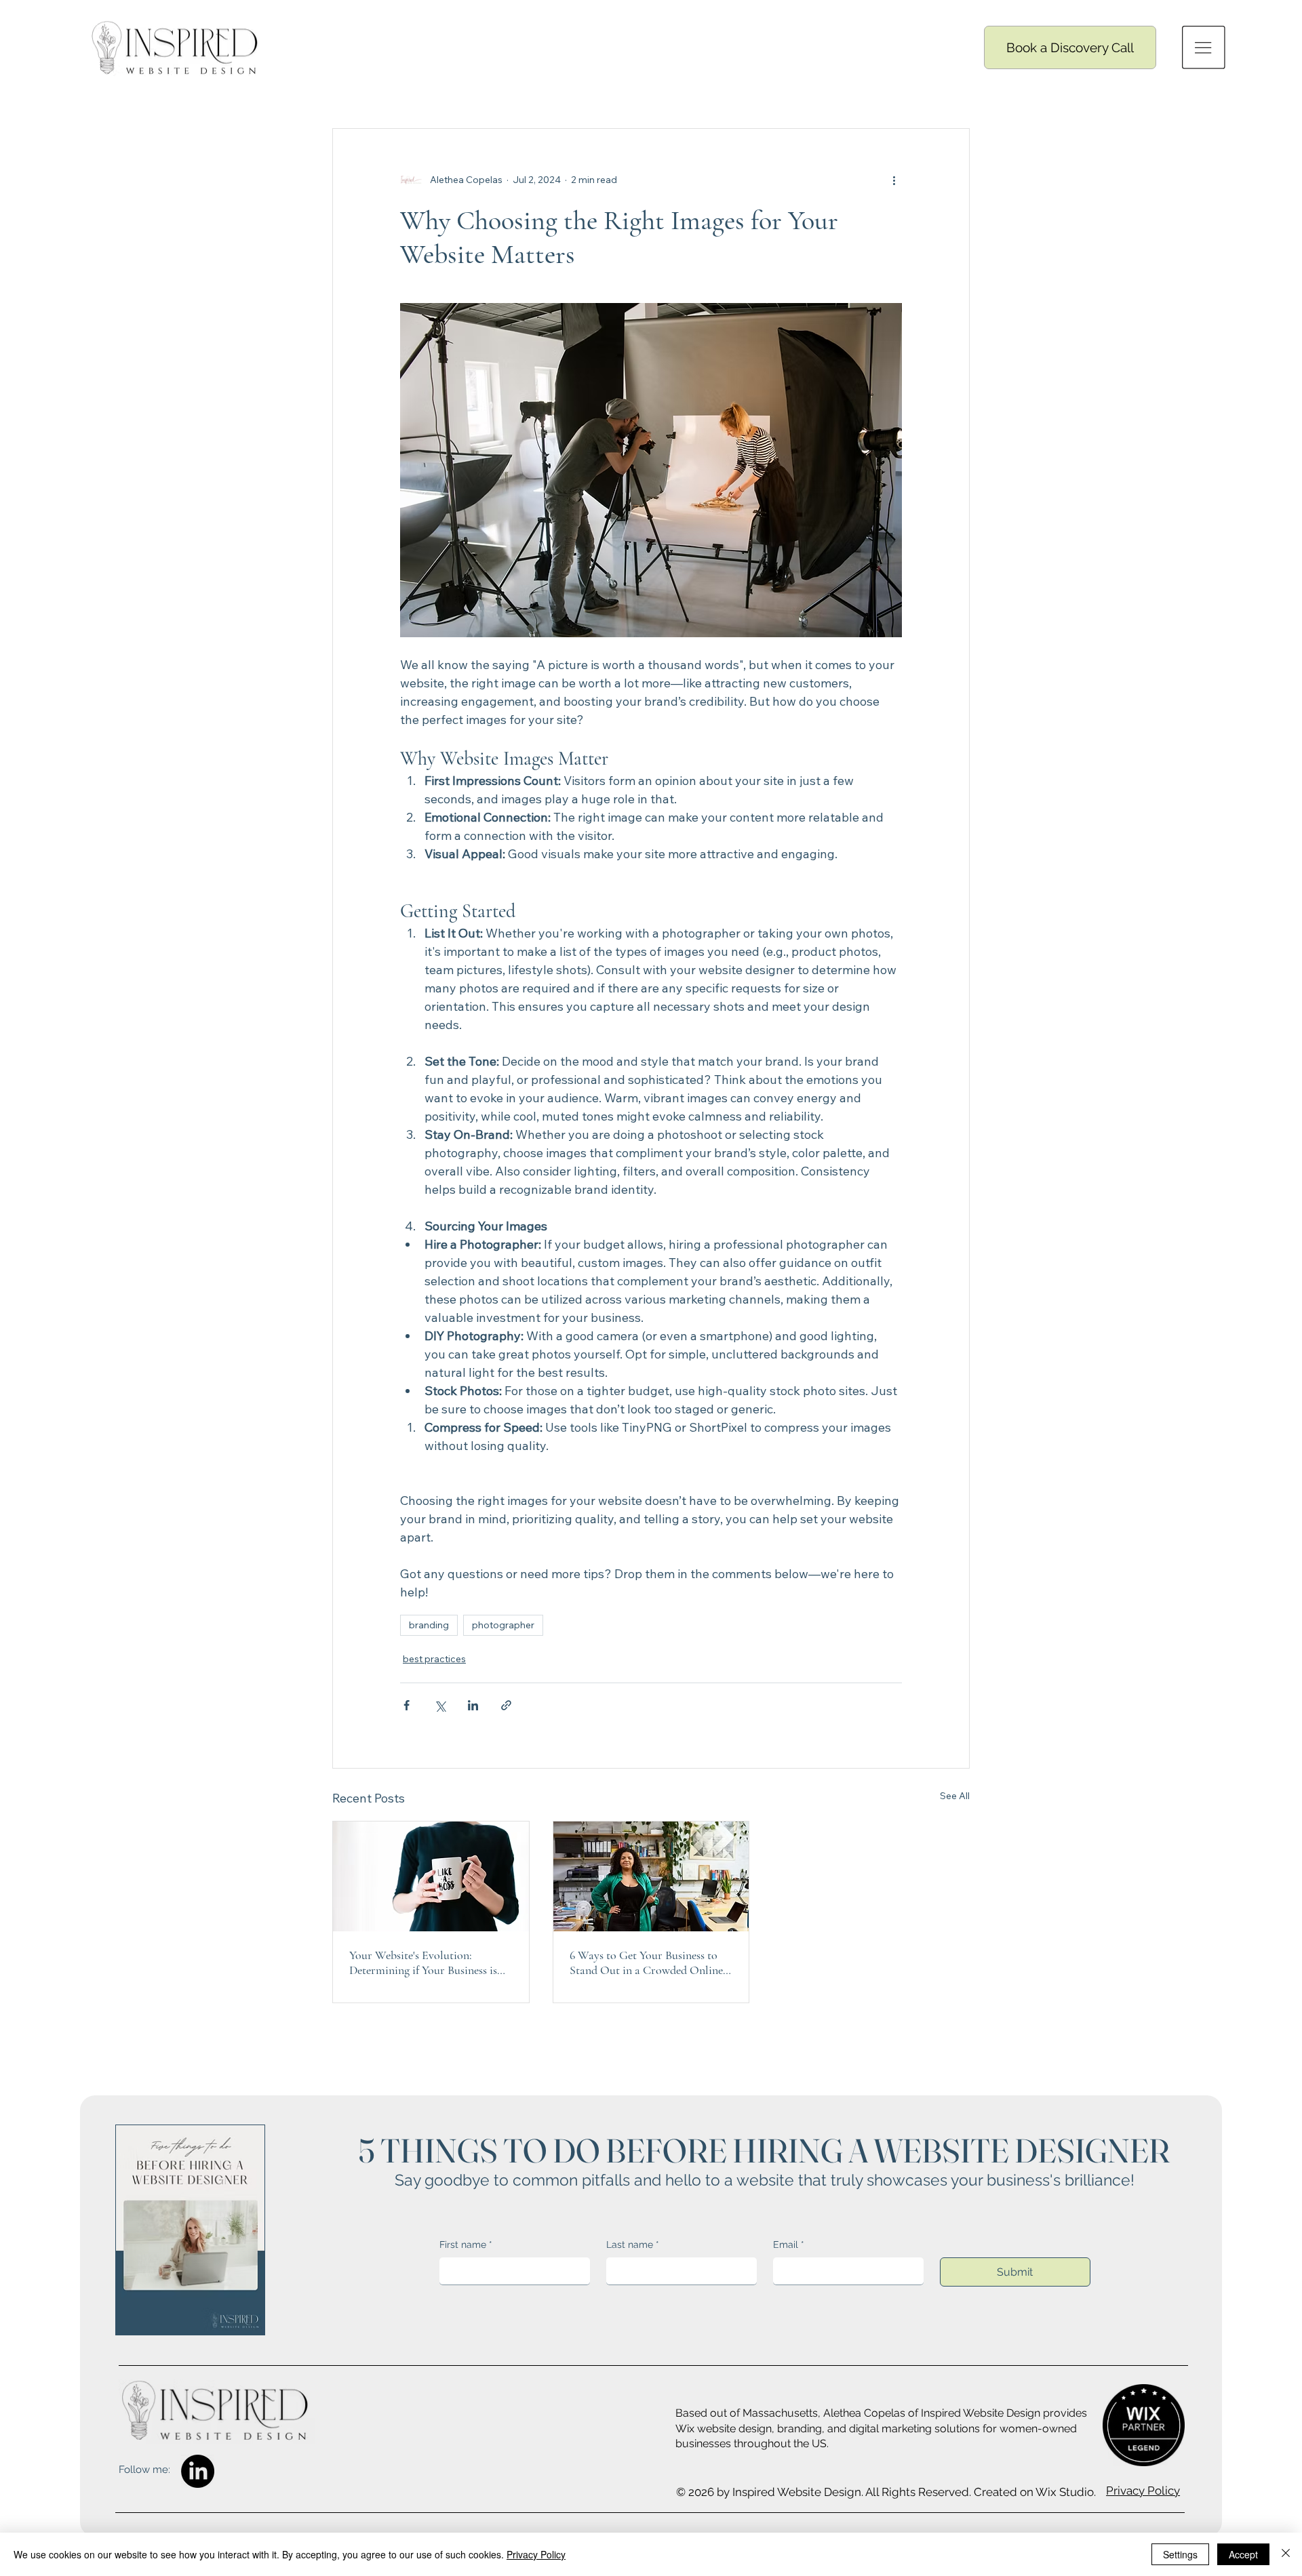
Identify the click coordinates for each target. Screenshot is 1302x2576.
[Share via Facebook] (407, 1705)
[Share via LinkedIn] (473, 1705)
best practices (434, 1659)
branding (429, 1625)
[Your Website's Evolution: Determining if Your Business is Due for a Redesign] (431, 1876)
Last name (633, 2245)
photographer (503, 1625)
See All (955, 1796)
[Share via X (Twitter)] (440, 1705)
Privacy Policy (1143, 2491)
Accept (1243, 2554)
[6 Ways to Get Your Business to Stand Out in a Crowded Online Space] (651, 1876)
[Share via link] (506, 1705)
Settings (1180, 2554)
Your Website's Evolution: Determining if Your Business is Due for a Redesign (423, 1963)
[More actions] (894, 180)
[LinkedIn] (198, 2471)
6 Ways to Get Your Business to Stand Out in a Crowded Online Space (646, 1963)
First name (466, 2245)
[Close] (1286, 2554)
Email (789, 2245)
